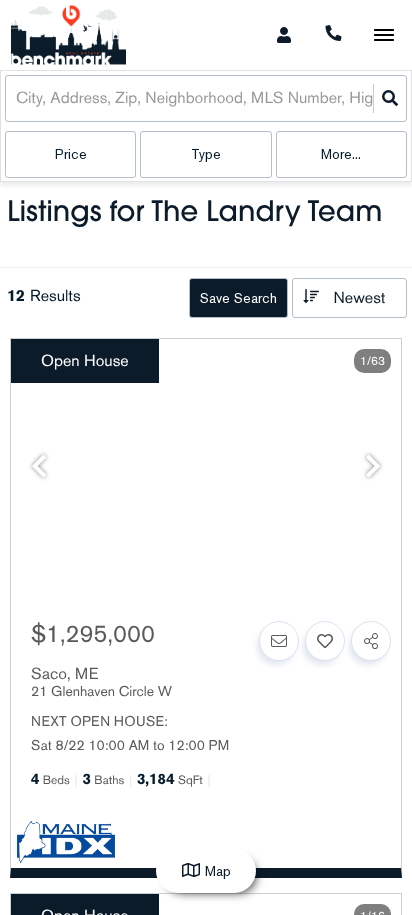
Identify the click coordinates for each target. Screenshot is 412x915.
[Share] (371, 641)
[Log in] (283, 35)
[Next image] (373, 468)
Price (71, 154)
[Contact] (279, 641)
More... (341, 154)
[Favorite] (325, 641)
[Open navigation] (383, 35)
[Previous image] (39, 468)
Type (206, 154)
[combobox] (18, 98)
